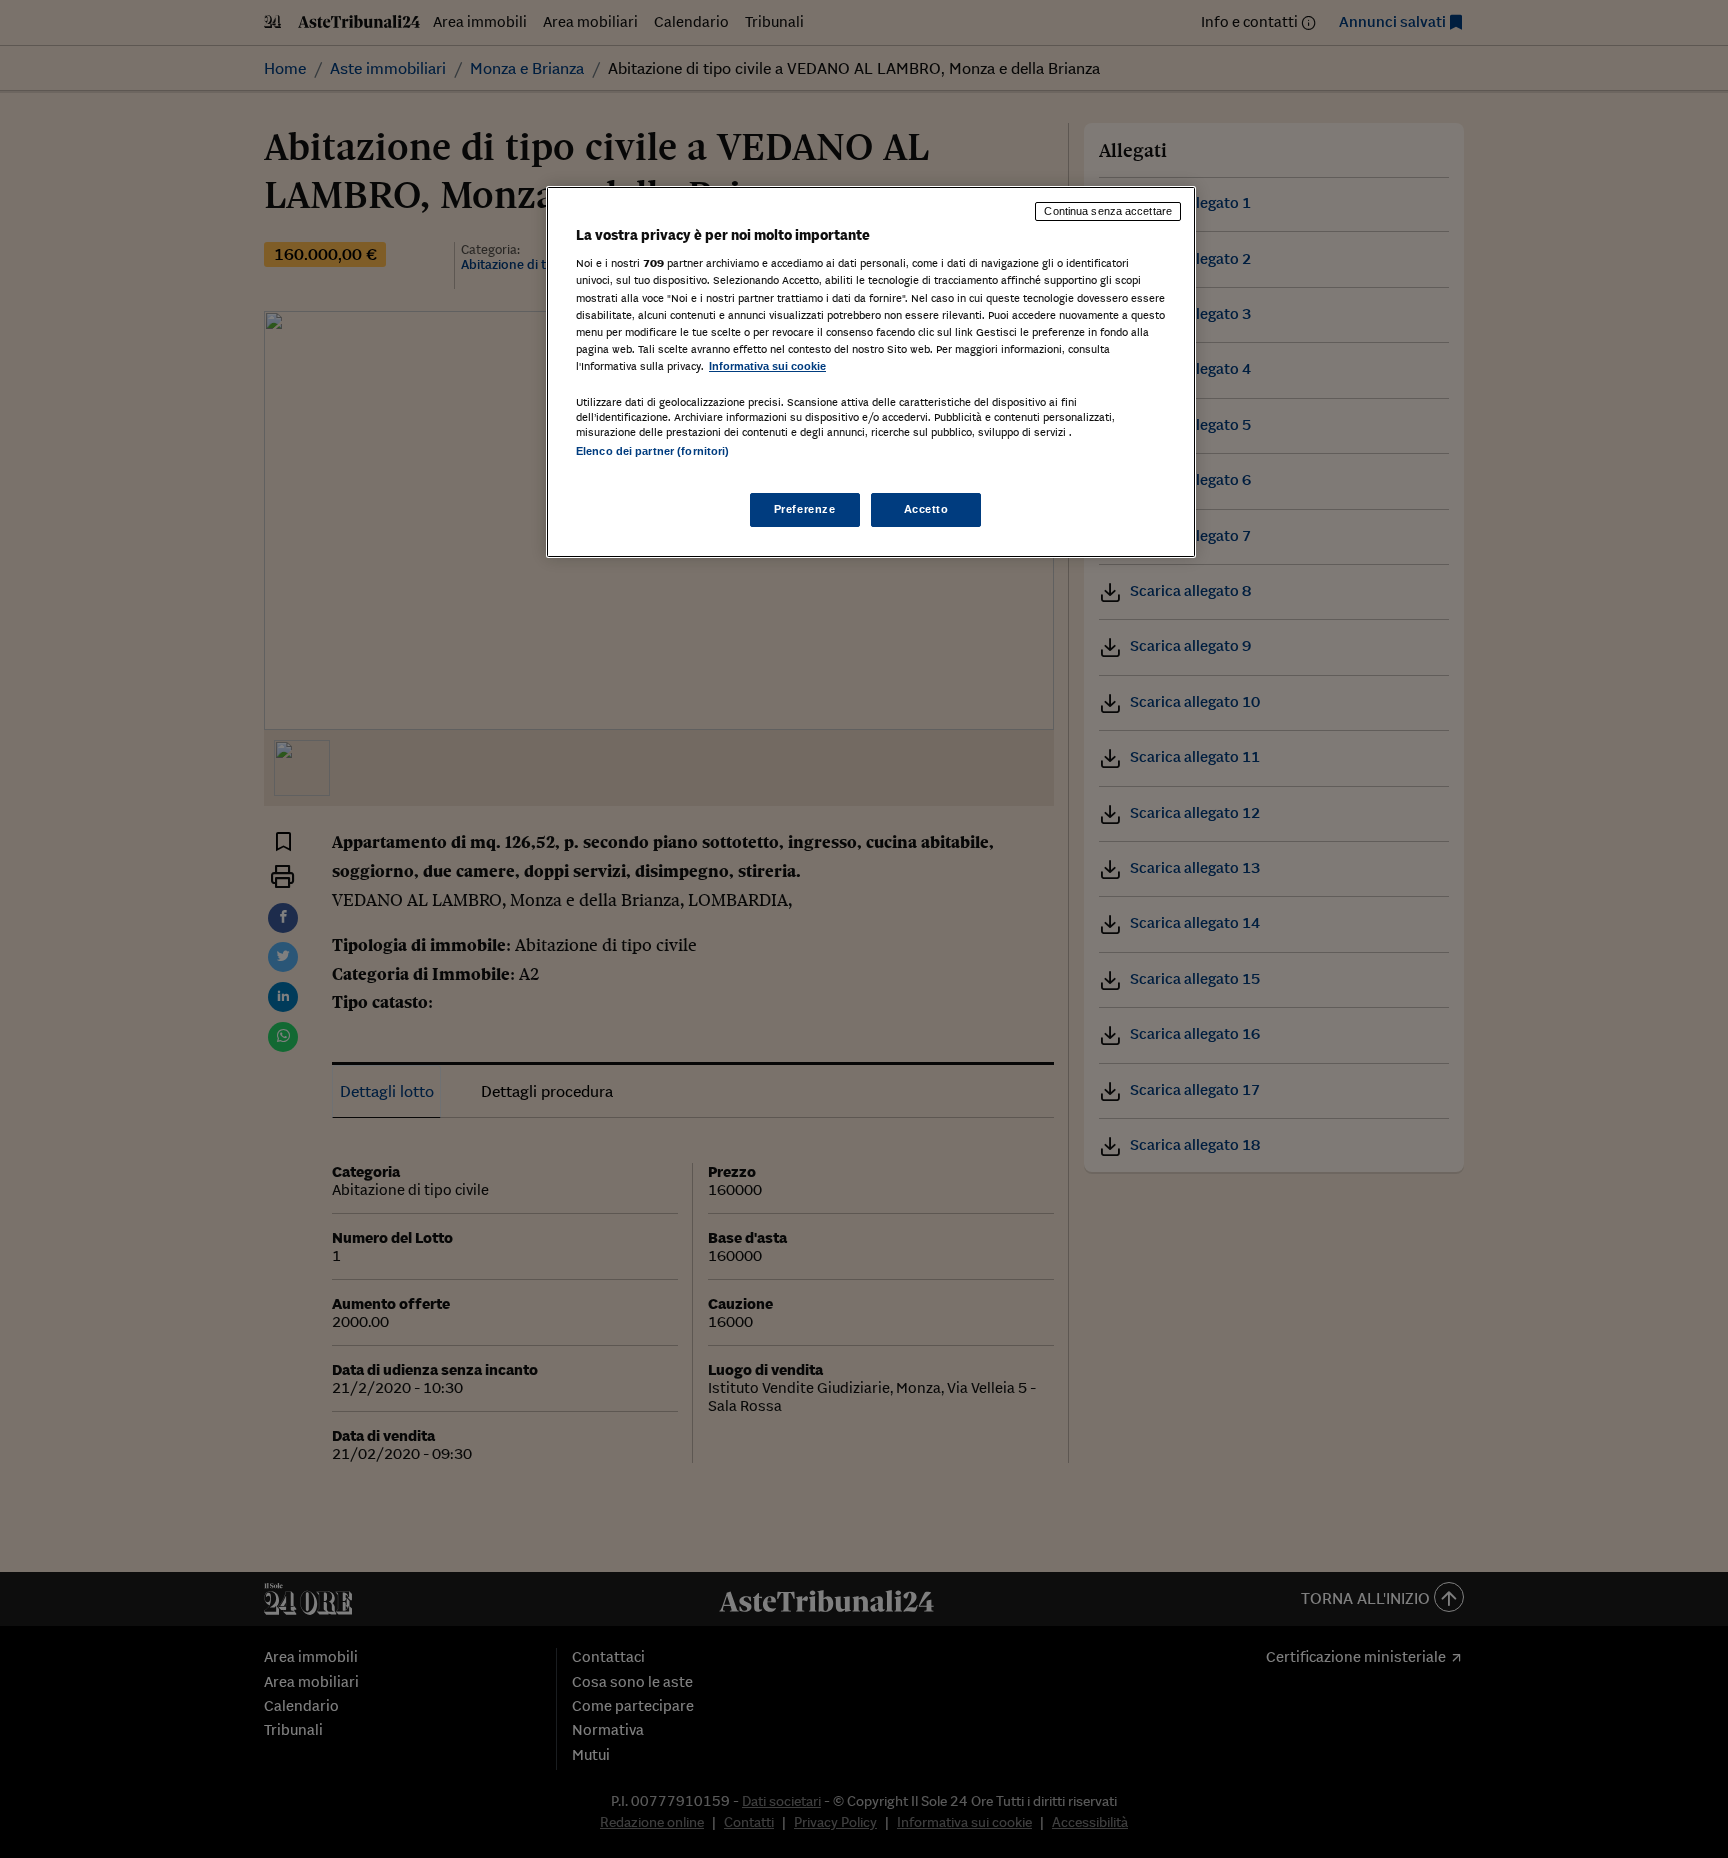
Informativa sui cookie (767, 366)
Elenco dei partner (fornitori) (652, 451)
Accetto (926, 509)
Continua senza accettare (1108, 211)
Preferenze (805, 509)
